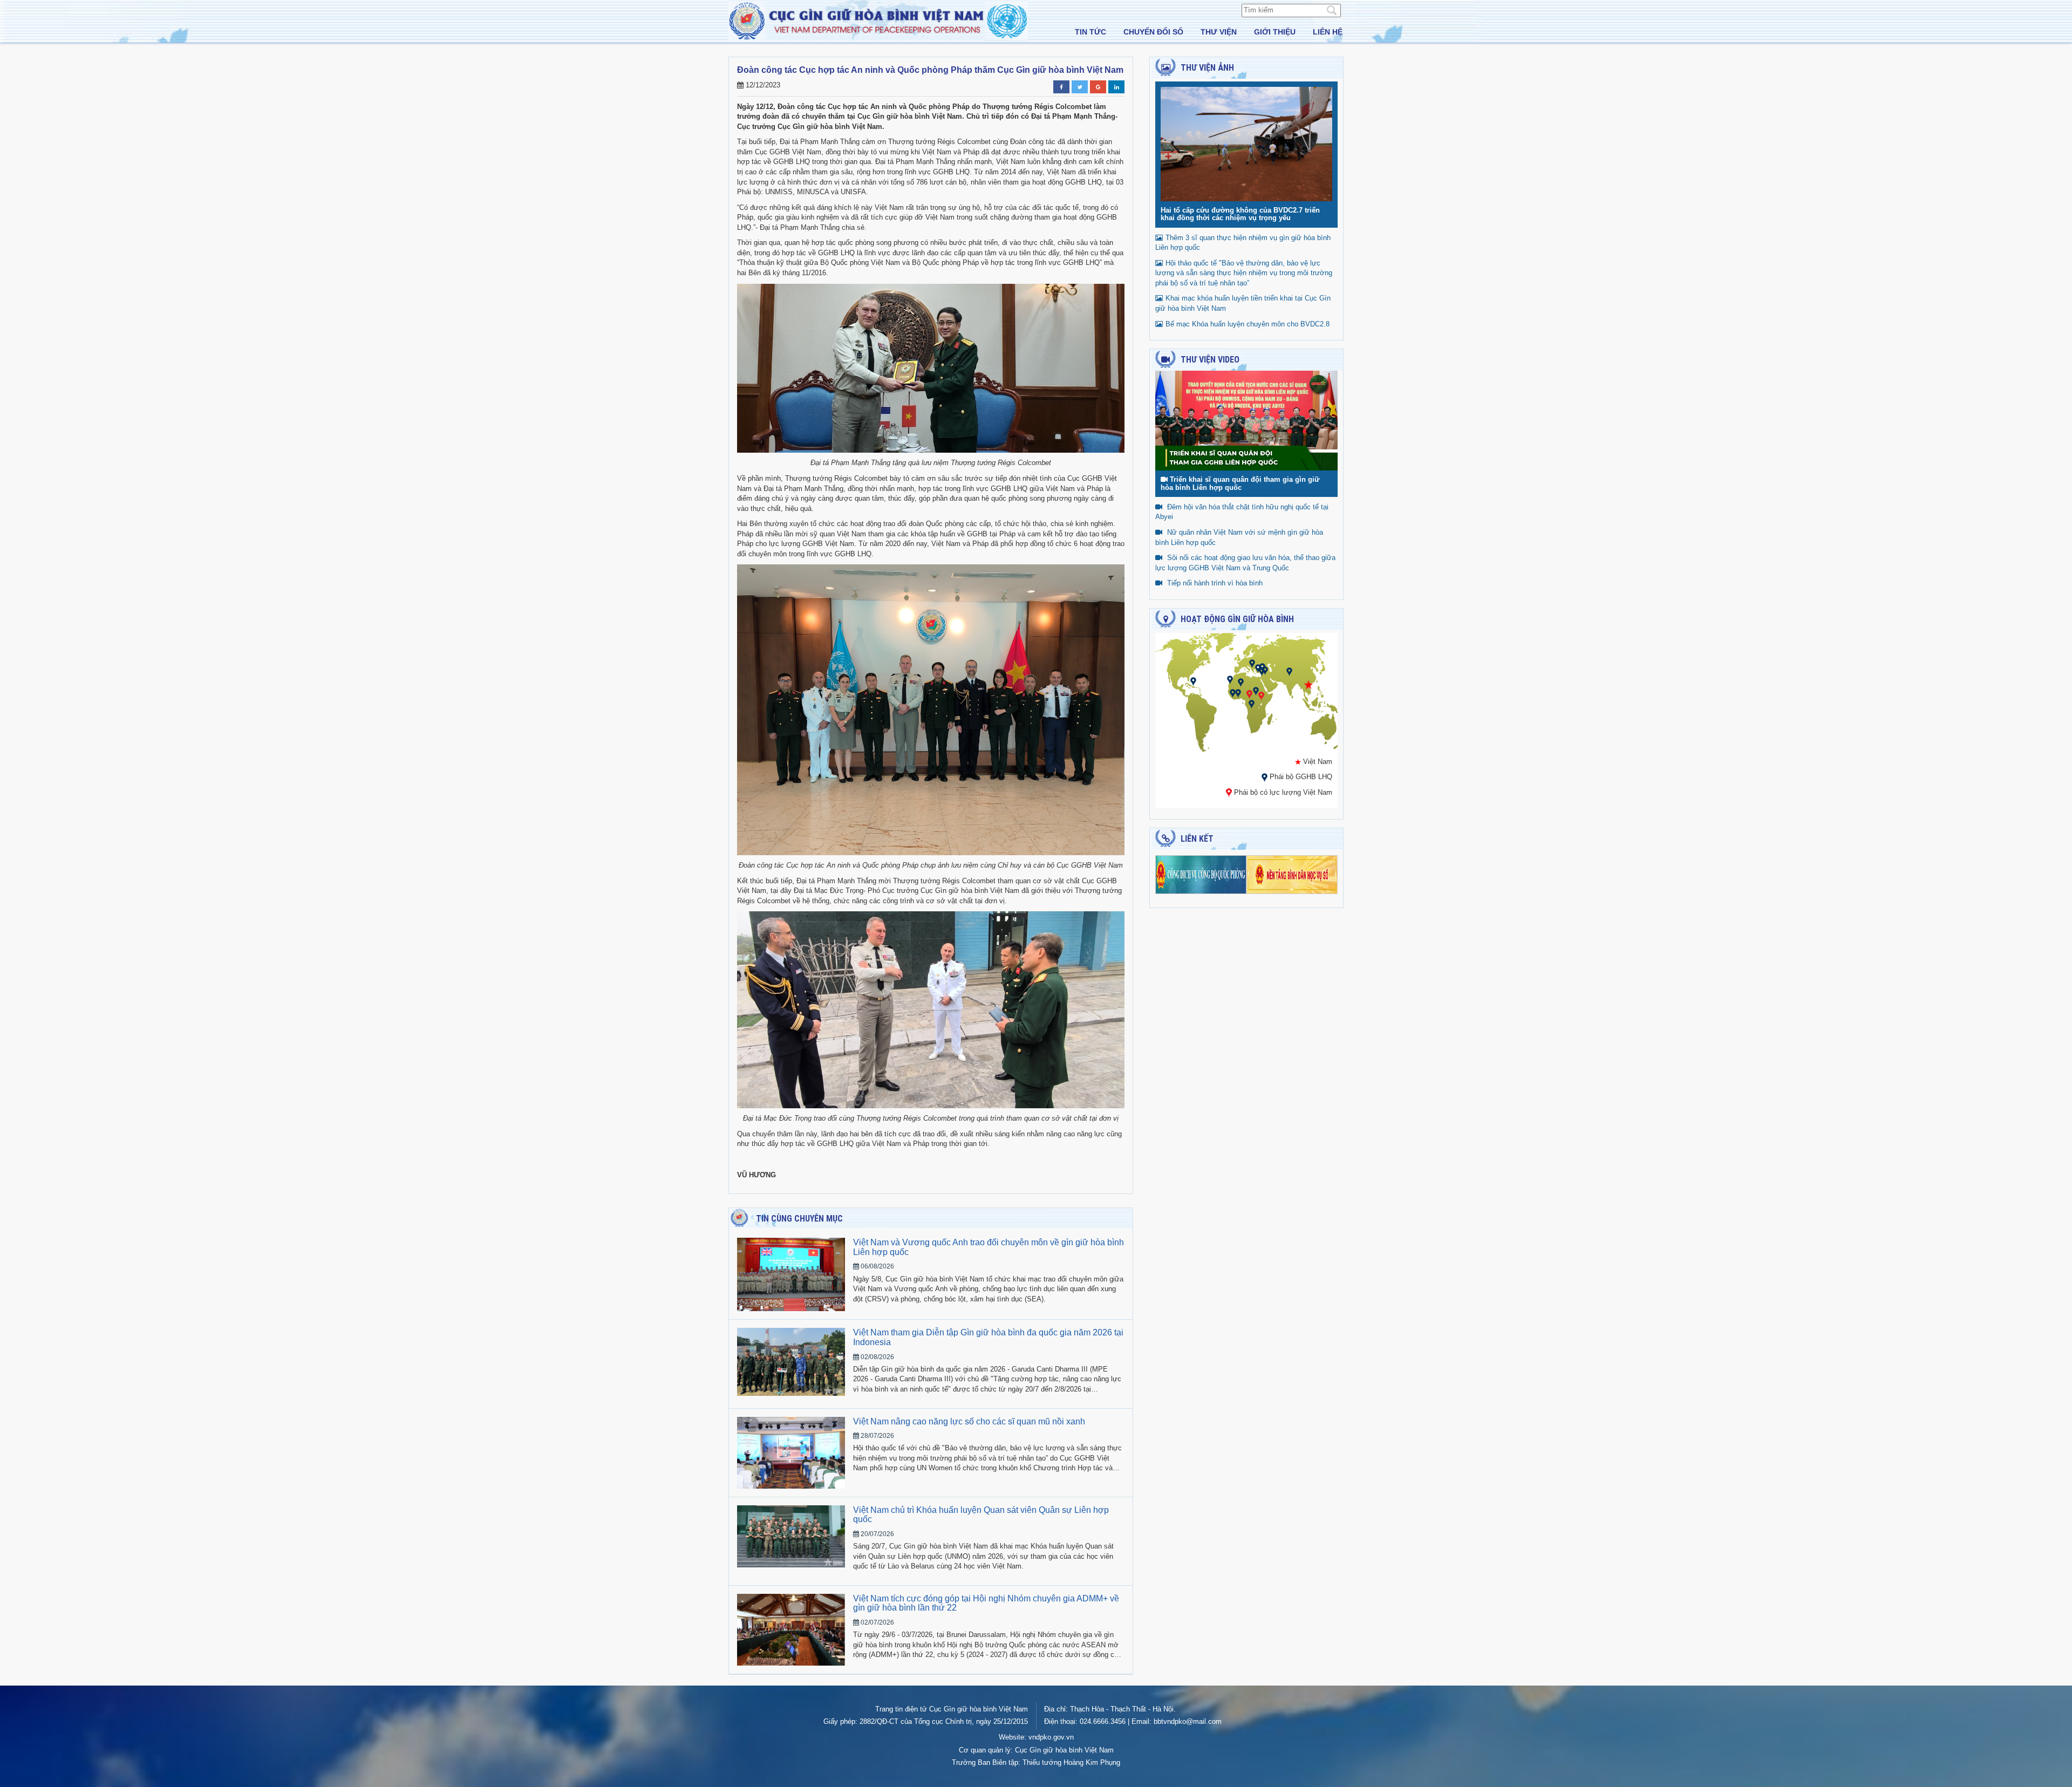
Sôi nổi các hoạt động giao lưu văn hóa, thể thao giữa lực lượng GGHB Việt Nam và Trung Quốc (1245, 563)
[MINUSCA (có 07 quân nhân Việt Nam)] (1249, 694)
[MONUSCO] (1252, 704)
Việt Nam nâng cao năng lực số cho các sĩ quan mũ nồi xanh (969, 1421)
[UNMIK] (1252, 663)
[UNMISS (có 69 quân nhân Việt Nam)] (1261, 696)
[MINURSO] (1230, 680)
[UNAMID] (1256, 691)
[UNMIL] (1233, 693)
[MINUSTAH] (1193, 681)
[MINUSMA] (1241, 682)
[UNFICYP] (1258, 668)
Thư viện (1219, 32)
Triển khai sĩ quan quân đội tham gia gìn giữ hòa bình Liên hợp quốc (1240, 483)
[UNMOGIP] (1289, 671)
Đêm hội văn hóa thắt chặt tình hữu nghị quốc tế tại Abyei (1242, 512)
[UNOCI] (1238, 693)
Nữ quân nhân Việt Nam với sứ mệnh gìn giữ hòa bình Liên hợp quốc (1239, 537)
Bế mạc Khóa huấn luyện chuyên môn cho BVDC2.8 (1248, 324)
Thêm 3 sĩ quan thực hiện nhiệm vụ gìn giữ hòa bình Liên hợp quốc (1243, 243)
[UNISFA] (1262, 671)
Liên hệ (1328, 32)
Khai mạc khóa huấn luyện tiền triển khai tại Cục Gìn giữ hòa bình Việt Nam (1243, 303)
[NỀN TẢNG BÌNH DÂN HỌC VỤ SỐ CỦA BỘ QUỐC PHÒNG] (1292, 874)
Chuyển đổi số (1153, 32)
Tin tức (1090, 32)
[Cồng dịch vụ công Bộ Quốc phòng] (1201, 874)
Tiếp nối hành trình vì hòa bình (1215, 583)
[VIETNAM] (1308, 684)
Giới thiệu (1275, 32)
